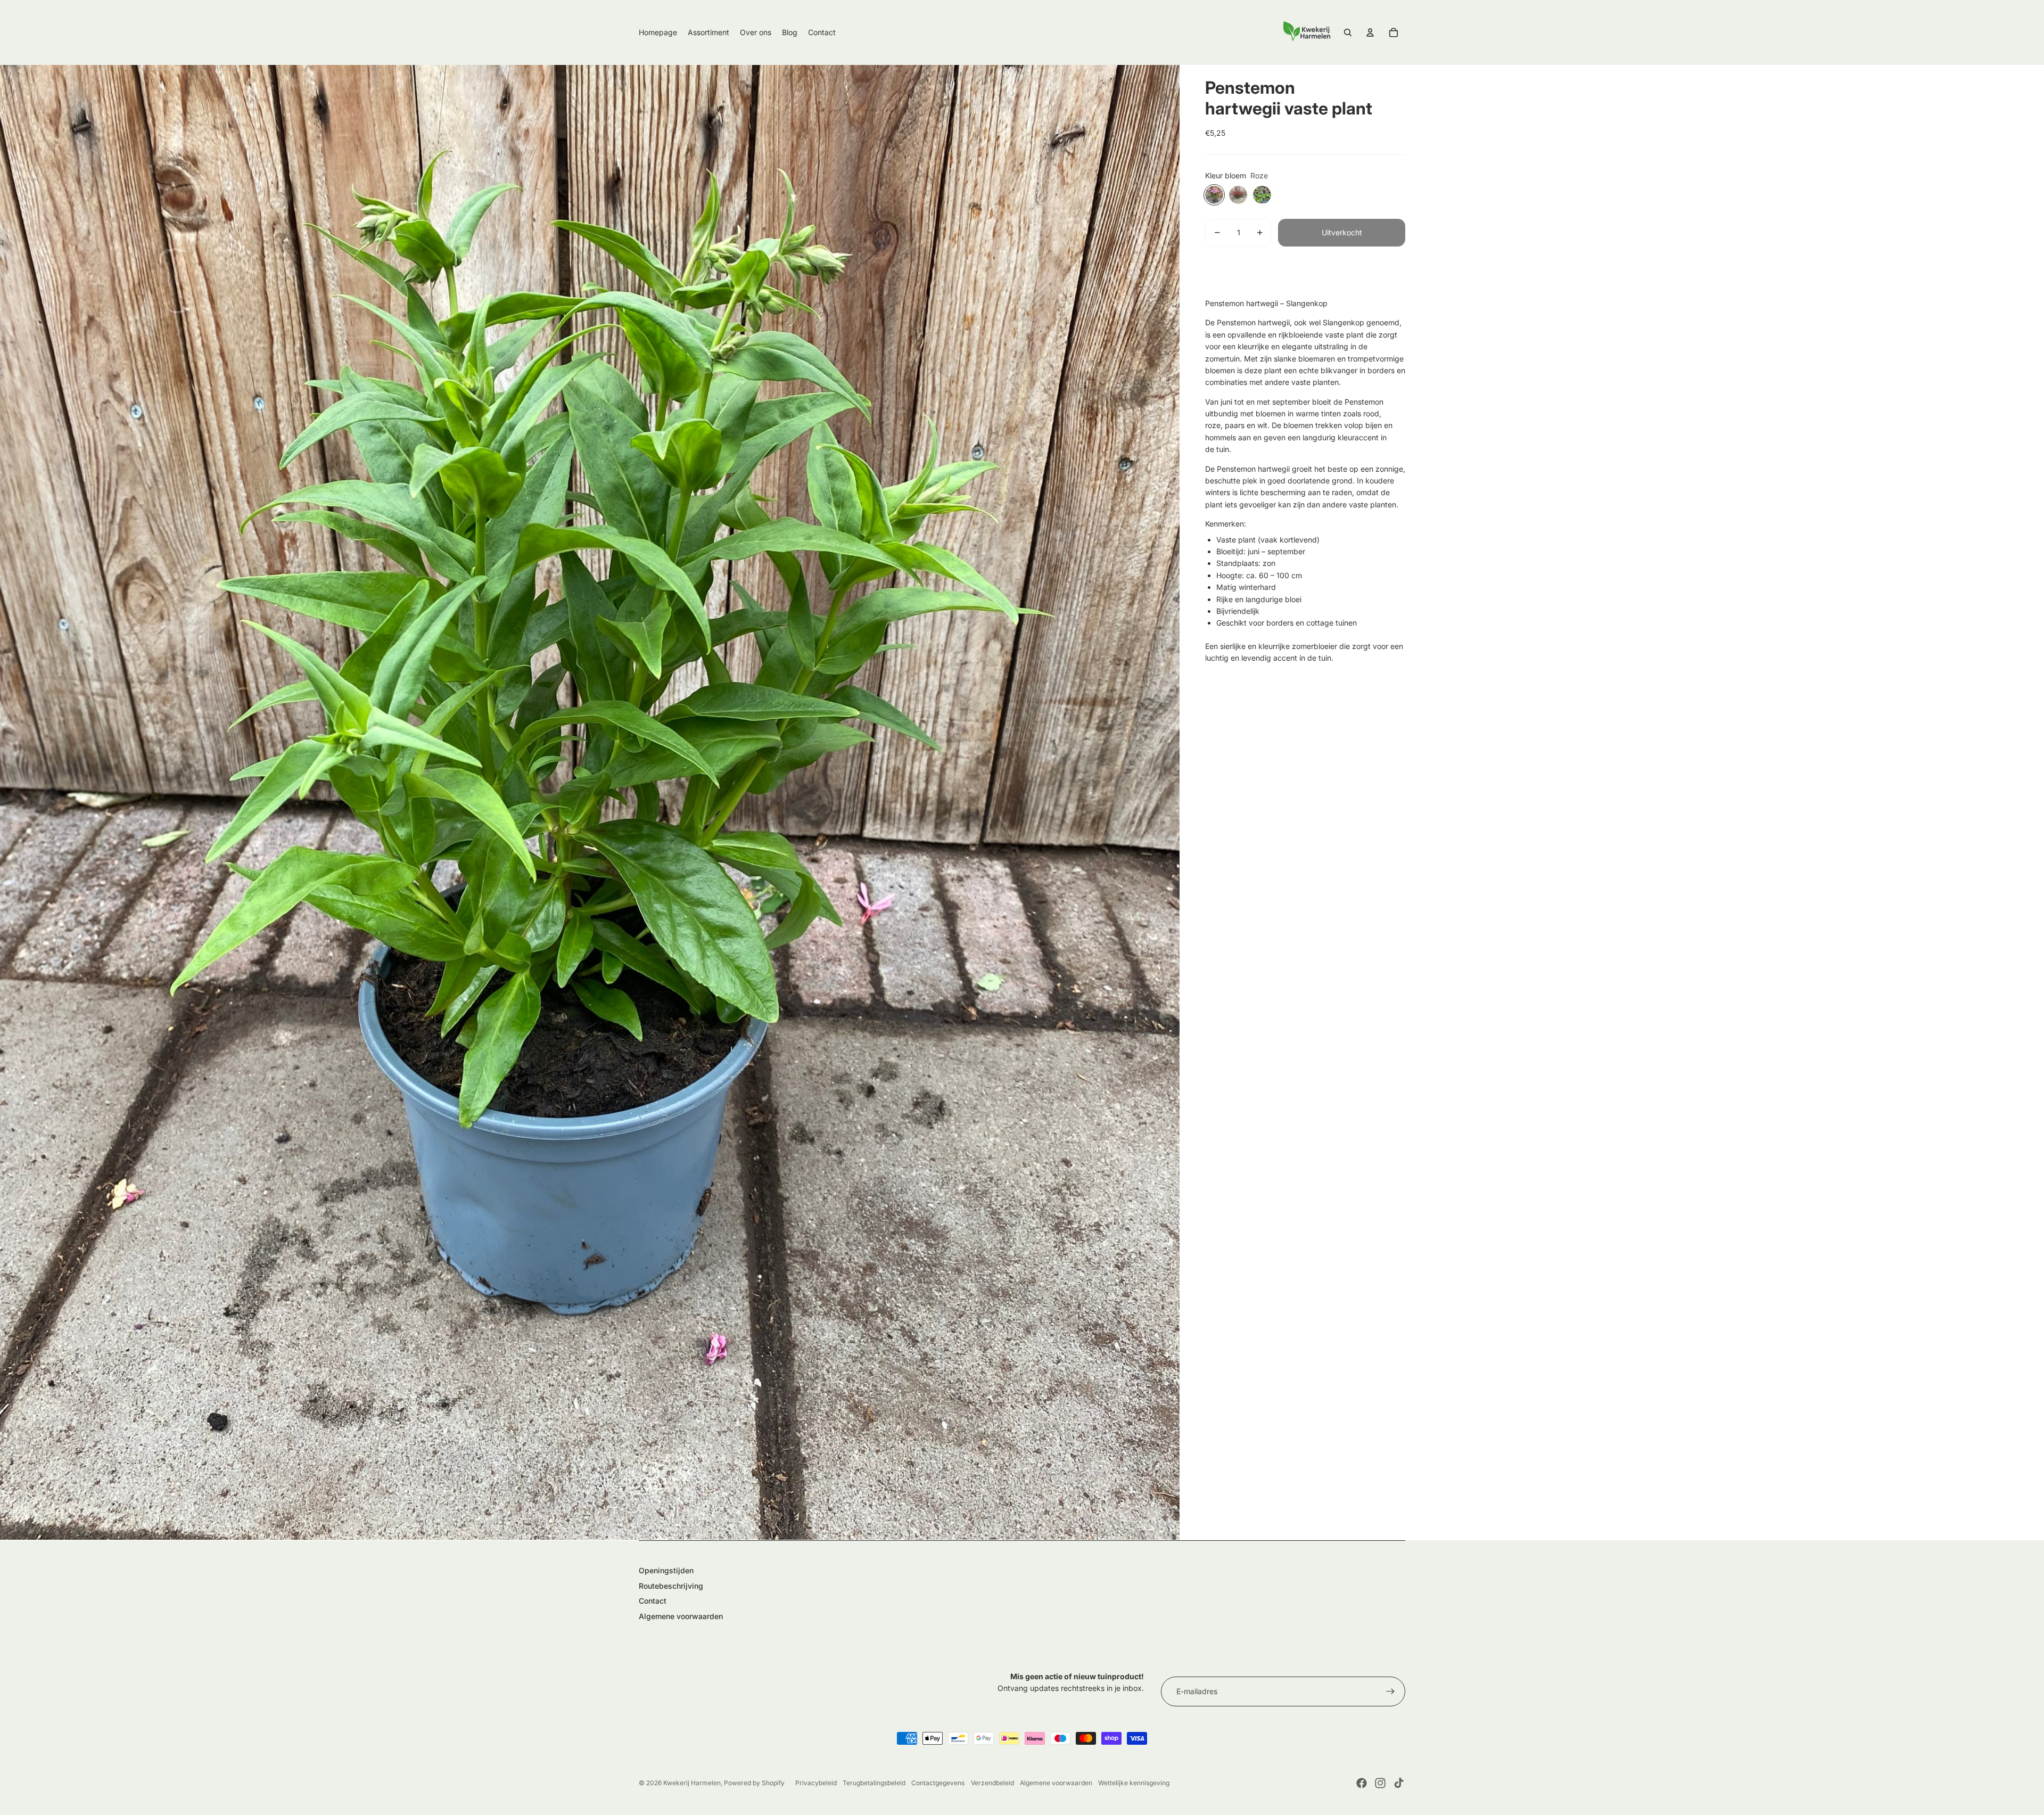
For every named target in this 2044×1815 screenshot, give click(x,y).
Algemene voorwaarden (681, 1616)
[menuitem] (658, 32)
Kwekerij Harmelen (692, 1783)
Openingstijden (666, 1570)
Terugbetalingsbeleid (874, 1783)
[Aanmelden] (1390, 1691)
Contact (653, 1601)
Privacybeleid (816, 1783)
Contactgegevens (938, 1783)
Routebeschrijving (671, 1586)
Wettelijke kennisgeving (1134, 1783)
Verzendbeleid (992, 1783)
